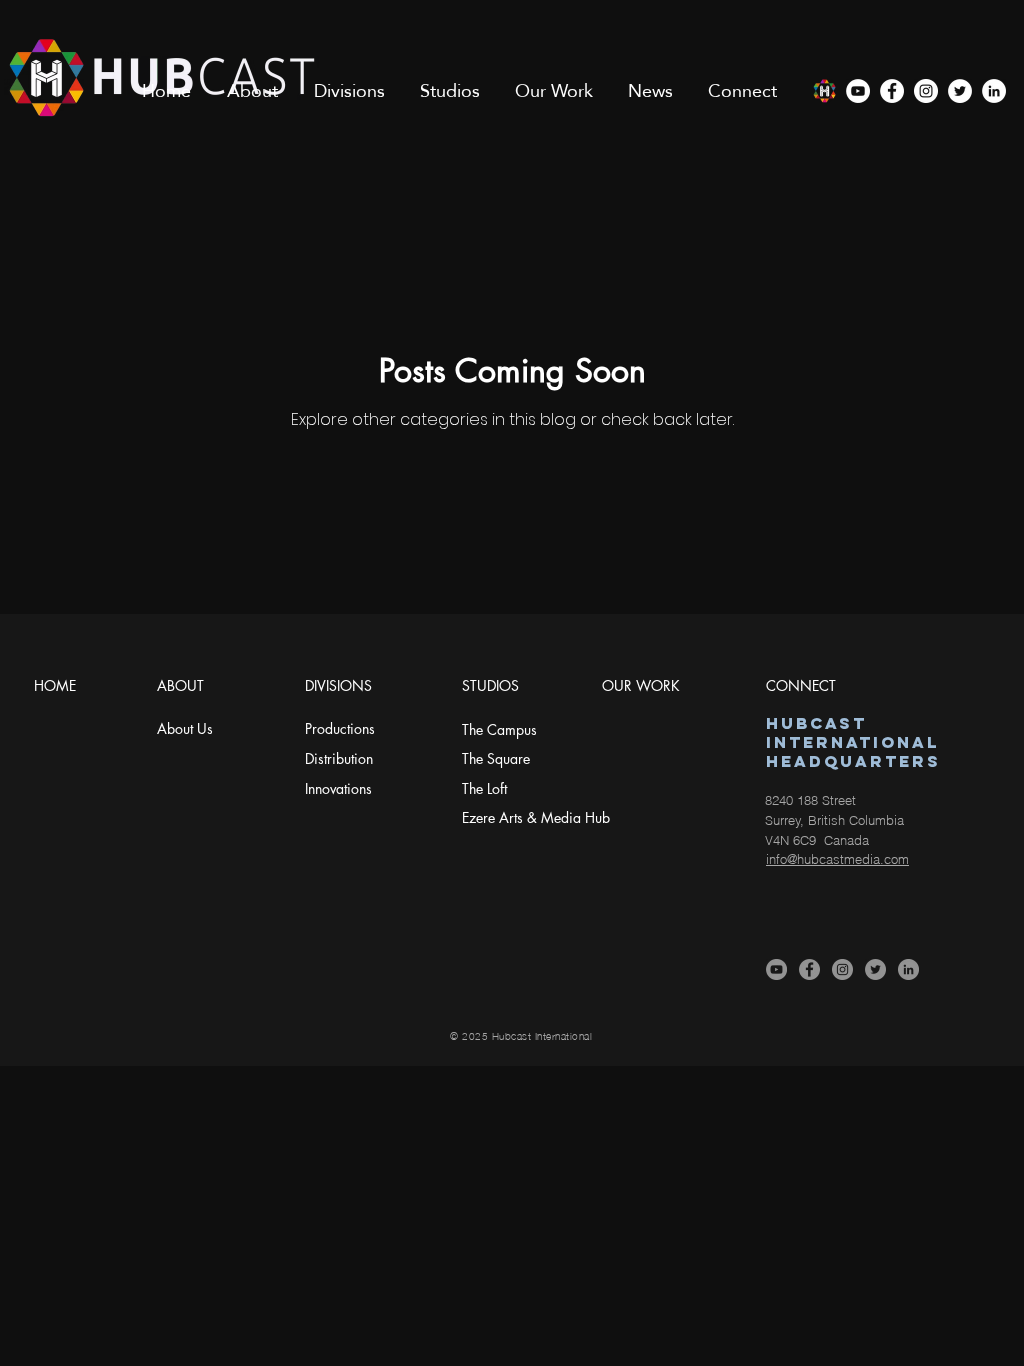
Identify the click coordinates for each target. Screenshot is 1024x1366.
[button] (252, 91)
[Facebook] (892, 91)
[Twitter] (960, 91)
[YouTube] (858, 91)
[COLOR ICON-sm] (824, 91)
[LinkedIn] (994, 91)
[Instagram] (926, 91)
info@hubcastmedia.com (837, 859)
